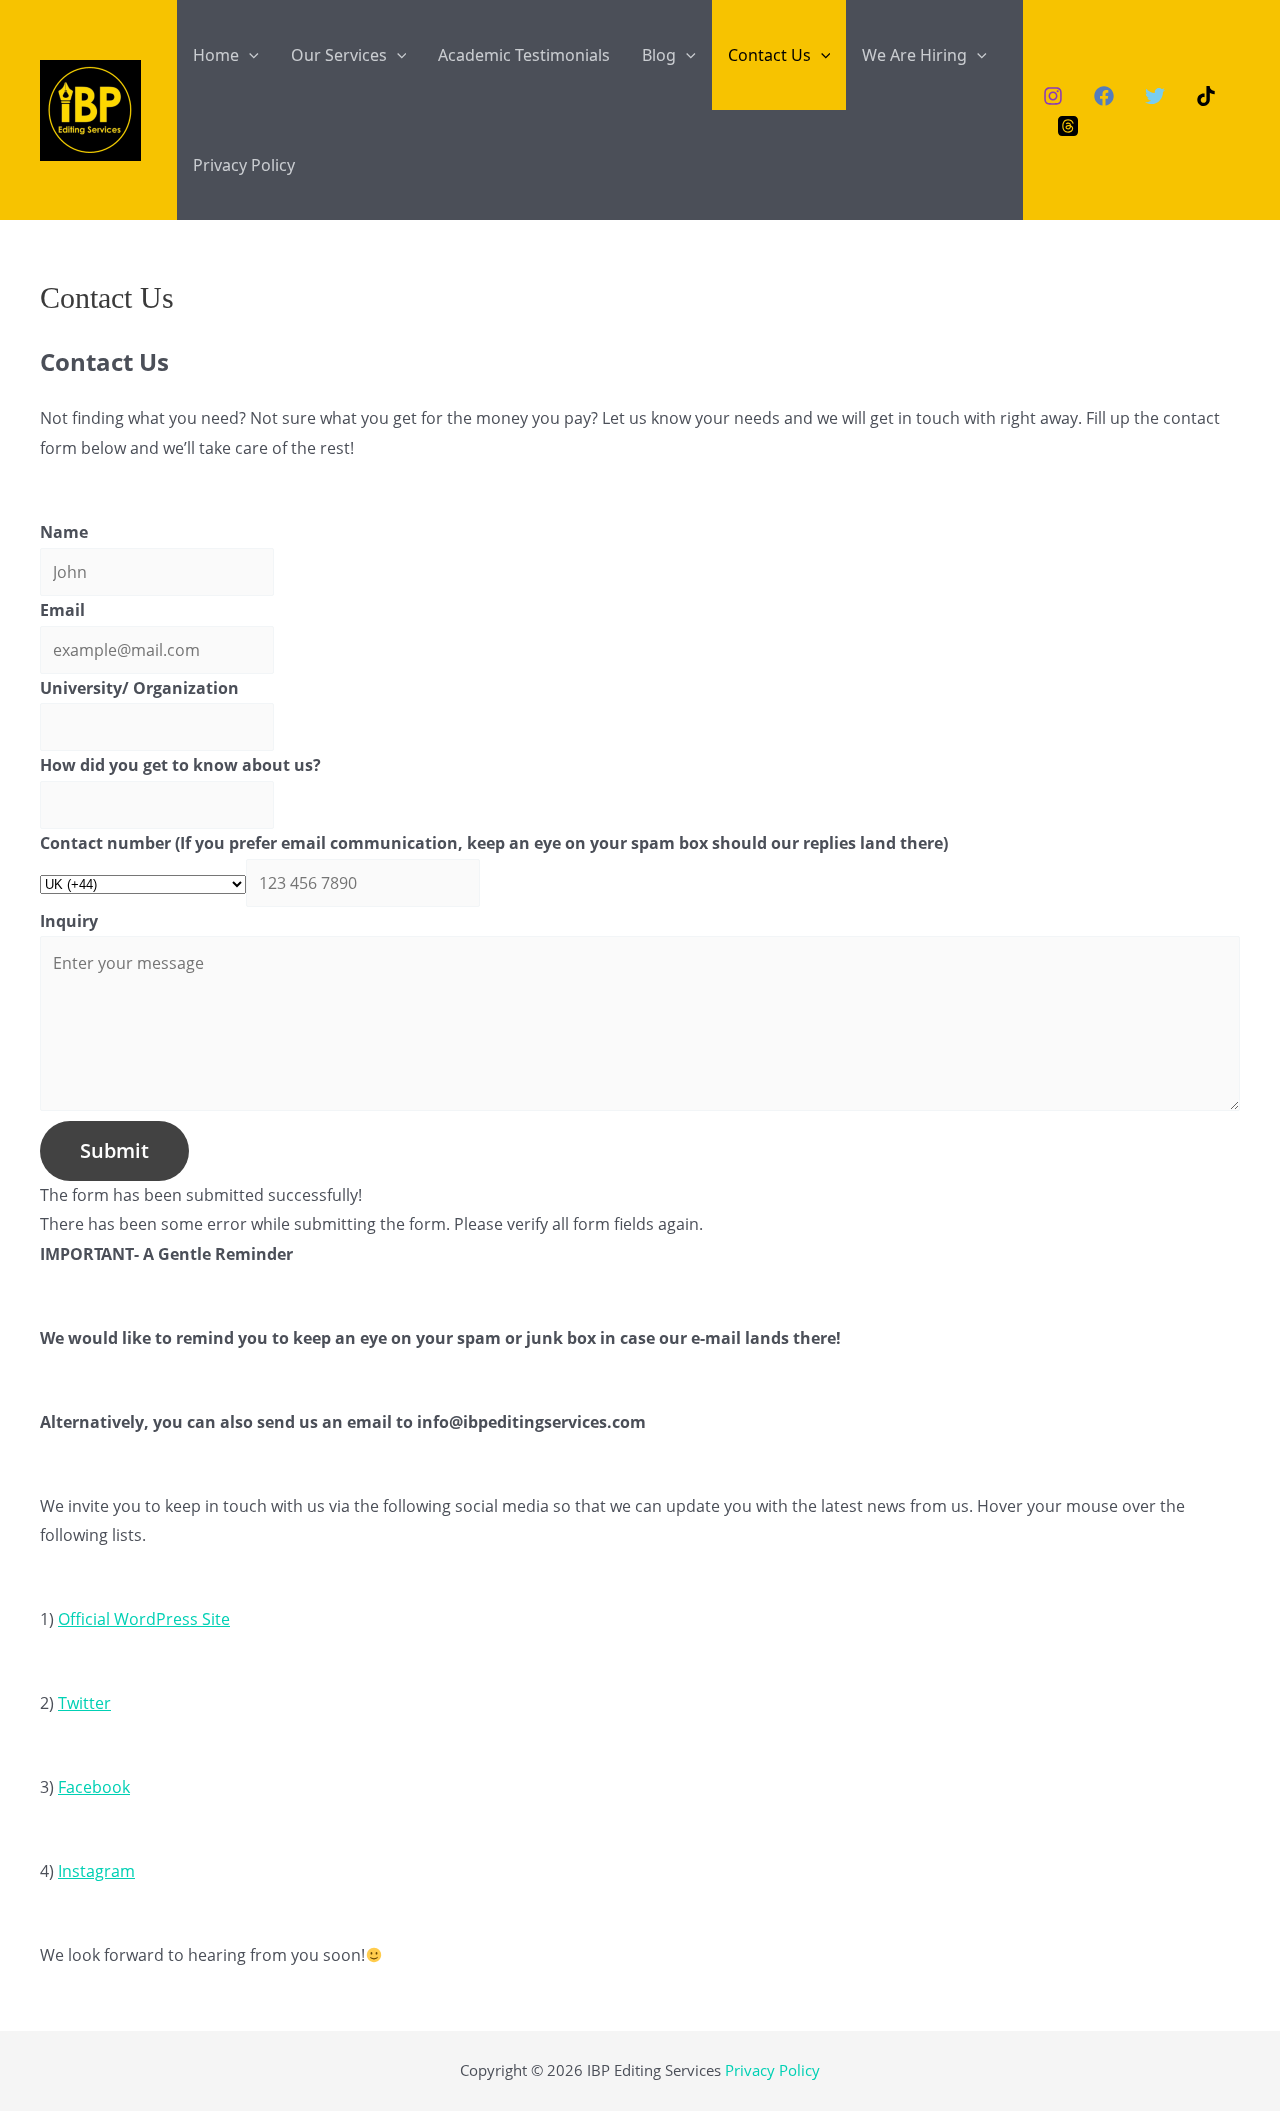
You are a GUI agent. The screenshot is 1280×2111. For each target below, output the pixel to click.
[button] (249, 55)
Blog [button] (659, 55)
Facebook (94, 1787)
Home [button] (216, 55)
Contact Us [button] (769, 55)
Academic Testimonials (524, 55)
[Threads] (1068, 126)
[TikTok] (1206, 96)
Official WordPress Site (144, 1619)
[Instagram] (1053, 96)
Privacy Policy (244, 165)
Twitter (84, 1703)
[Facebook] (1104, 96)
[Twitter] (1155, 96)
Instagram (96, 1871)
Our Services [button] (339, 55)
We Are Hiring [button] (914, 55)
